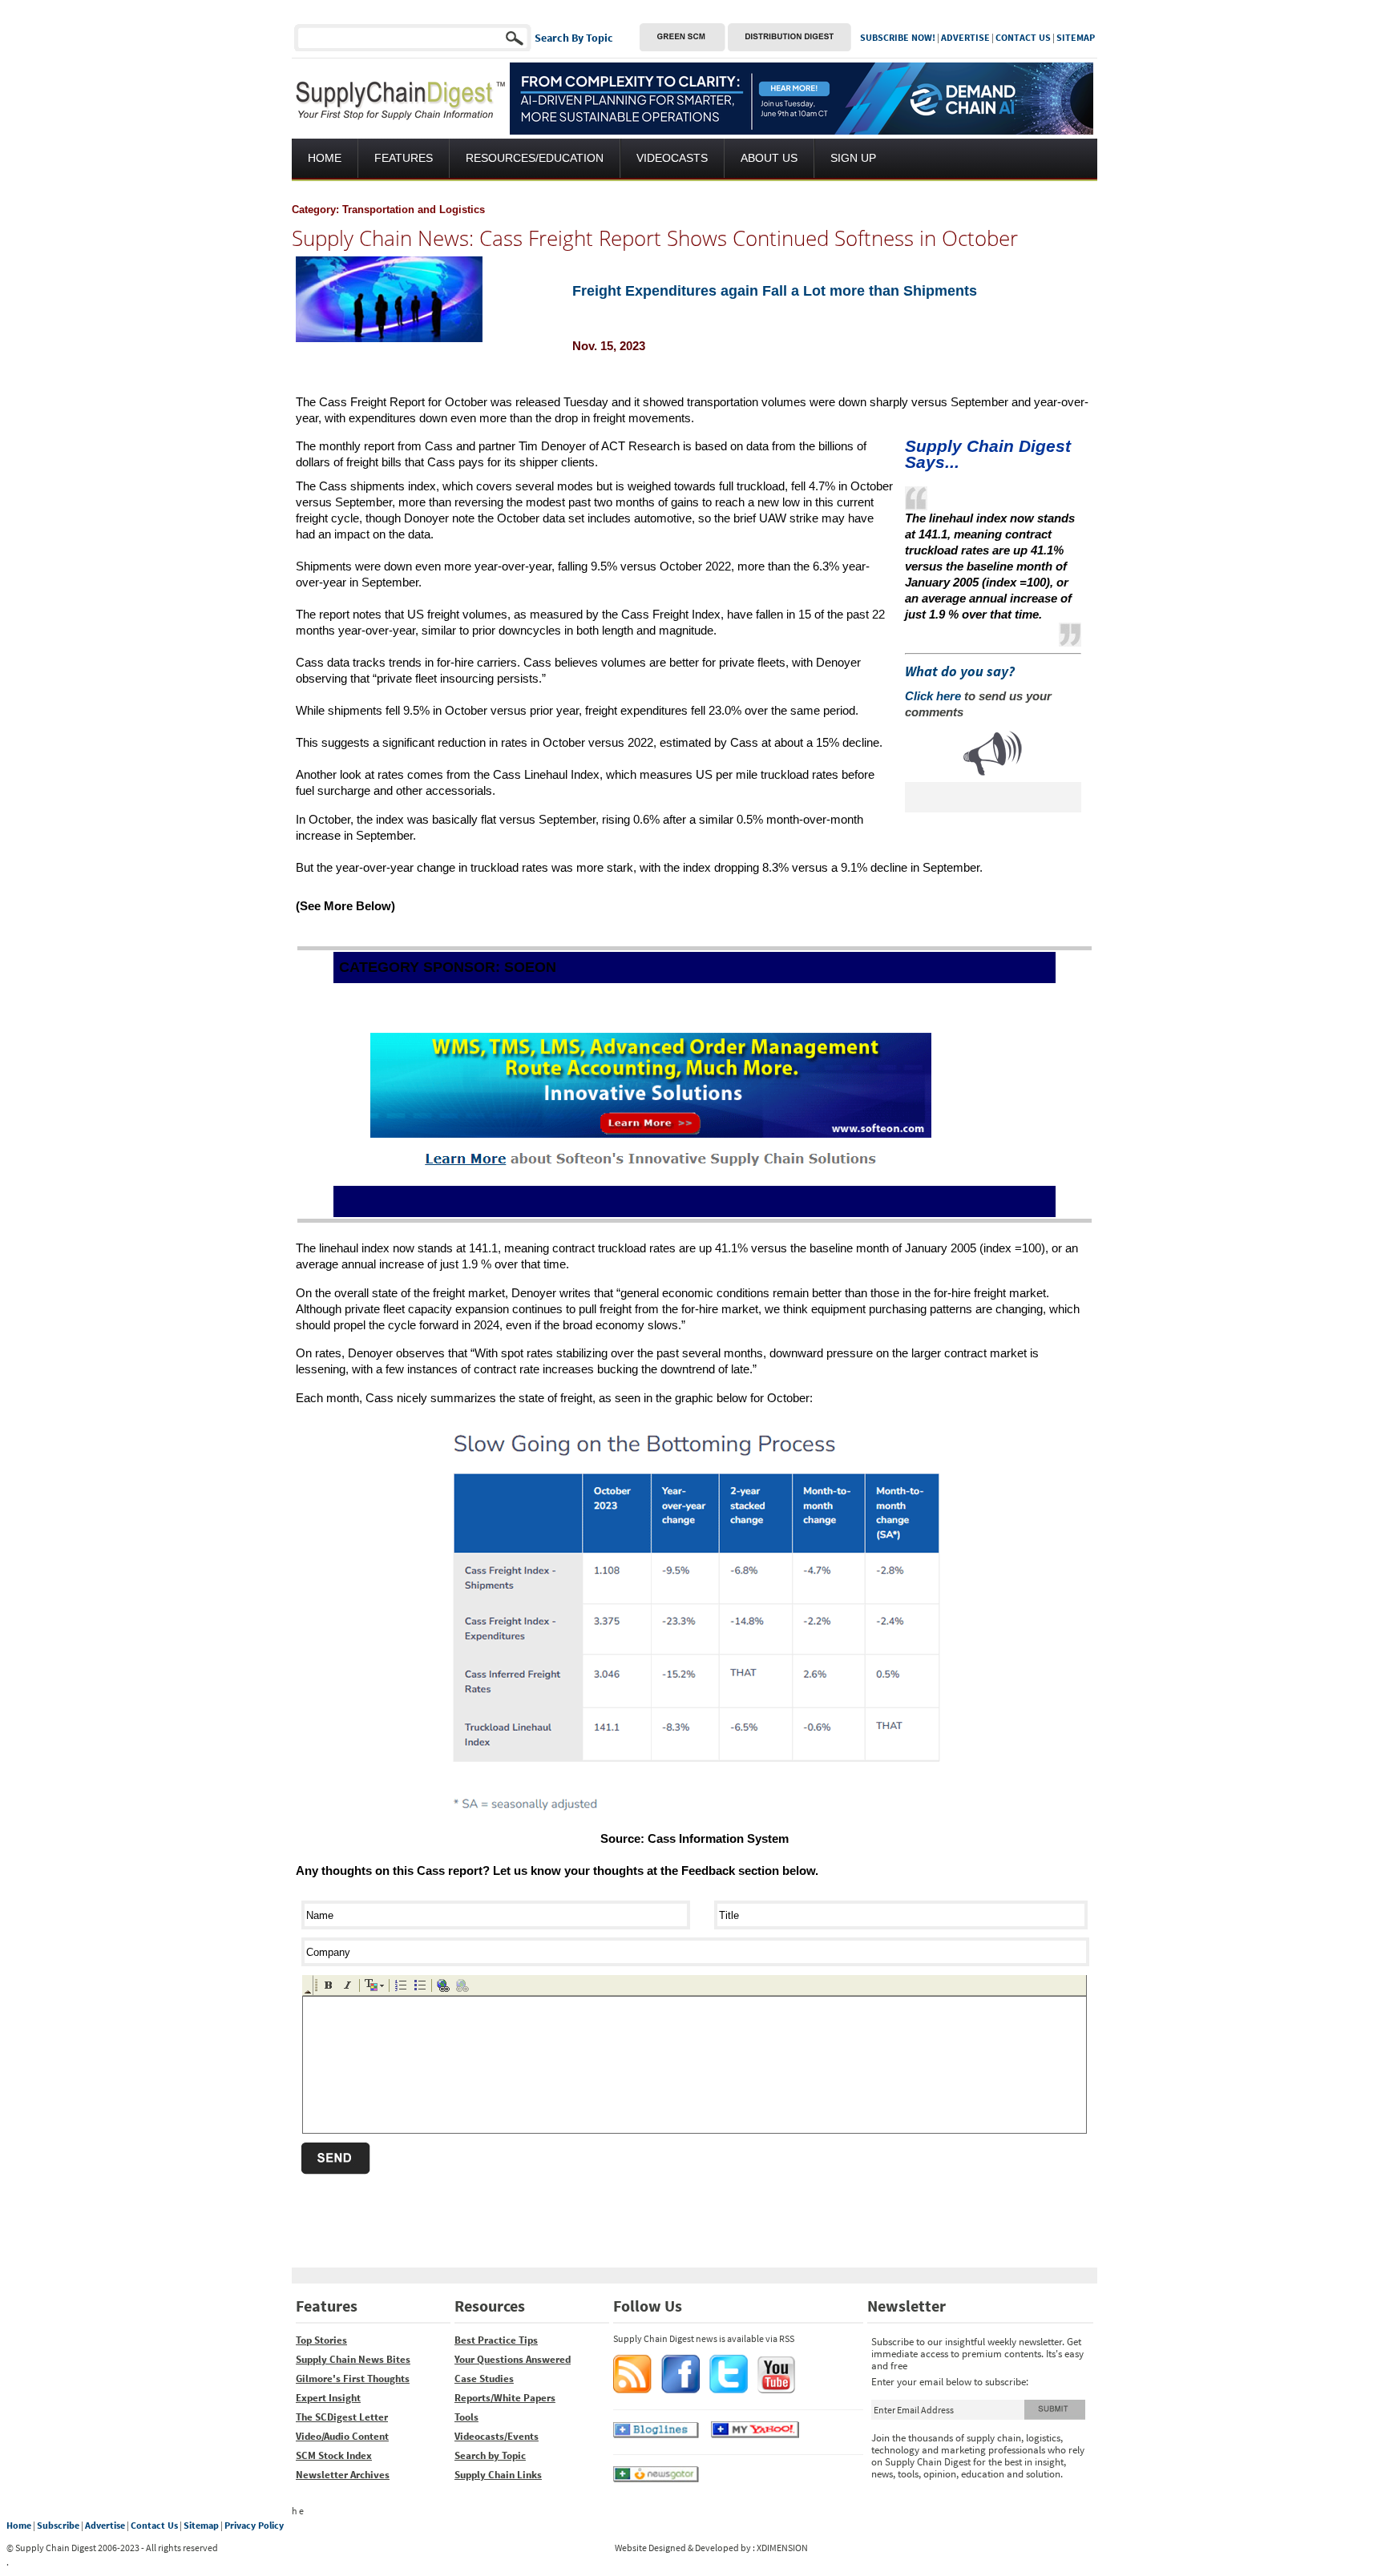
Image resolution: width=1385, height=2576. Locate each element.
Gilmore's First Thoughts (353, 2378)
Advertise (105, 2525)
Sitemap (201, 2525)
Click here (933, 696)
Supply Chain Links (498, 2475)
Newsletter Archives (343, 2475)
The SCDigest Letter (342, 2417)
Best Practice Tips (496, 2340)
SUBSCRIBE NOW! (898, 37)
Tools (466, 2417)
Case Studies (484, 2378)
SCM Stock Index (334, 2455)
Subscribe (58, 2525)
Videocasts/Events (497, 2436)
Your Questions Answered (513, 2359)
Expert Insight (328, 2398)
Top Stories (321, 2340)
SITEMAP (1076, 37)
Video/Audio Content (342, 2436)
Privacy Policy (254, 2525)
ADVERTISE (965, 37)
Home (19, 2525)
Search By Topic (574, 38)
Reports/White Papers (505, 2398)
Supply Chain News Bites (353, 2359)
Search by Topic (490, 2455)
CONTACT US (1023, 37)
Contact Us (154, 2525)
